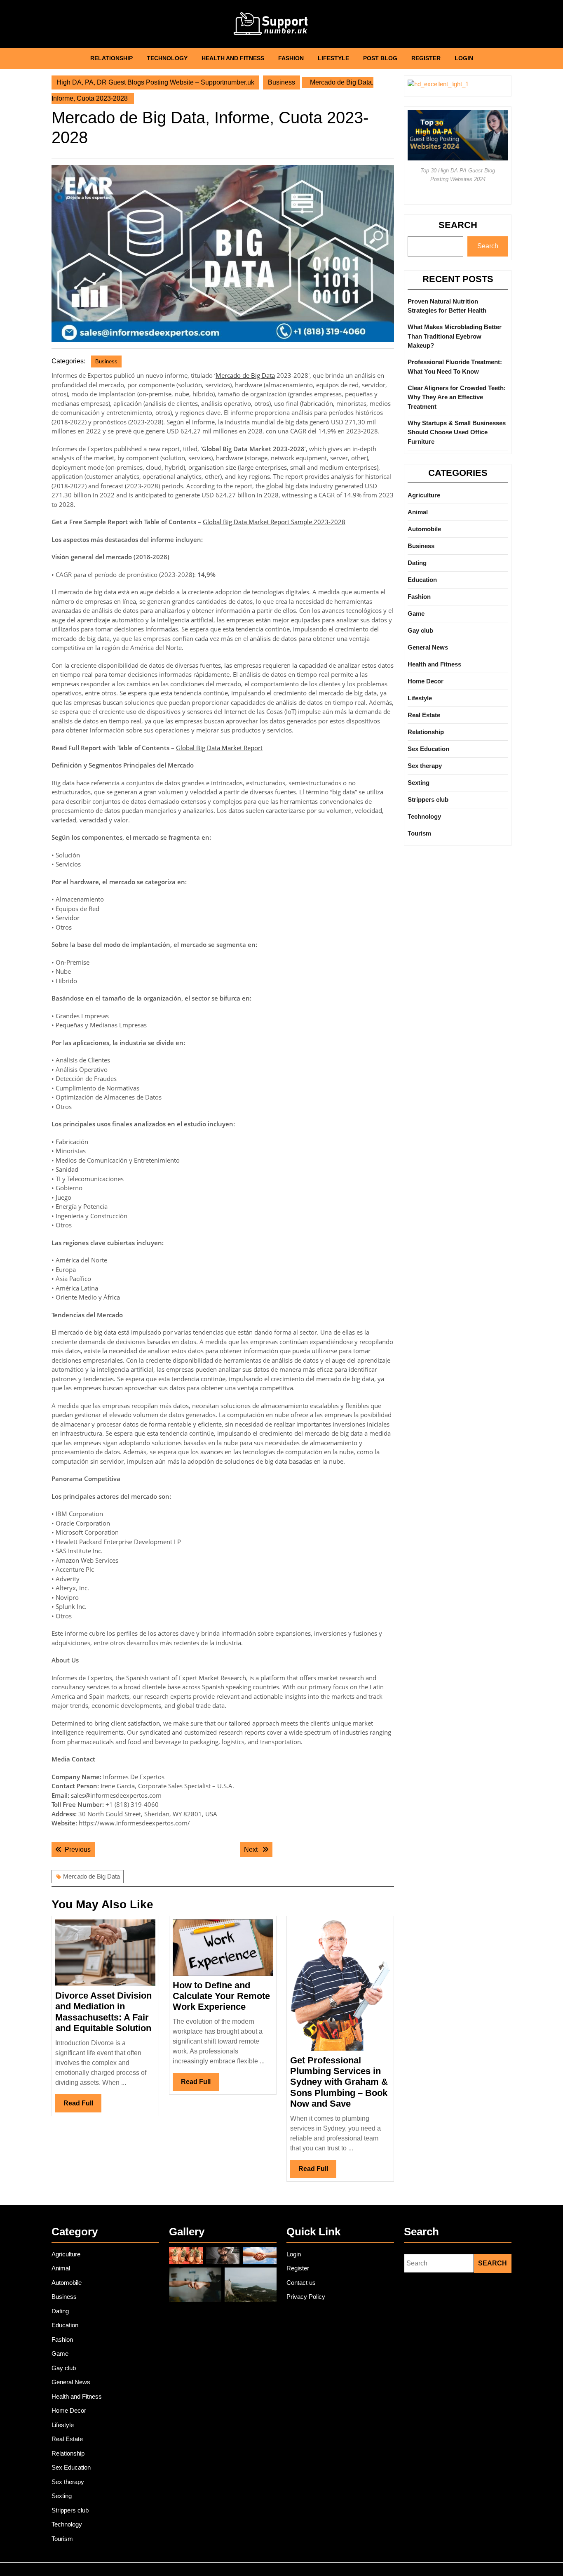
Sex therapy (425, 766)
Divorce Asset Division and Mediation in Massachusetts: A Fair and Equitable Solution (103, 2012)
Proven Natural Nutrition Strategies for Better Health (447, 306)
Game (416, 613)
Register (426, 58)
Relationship (111, 58)
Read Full (82, 2106)
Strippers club (428, 799)
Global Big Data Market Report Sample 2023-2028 (274, 522)
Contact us (301, 2283)
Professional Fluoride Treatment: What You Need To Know (455, 367)
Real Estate (424, 715)
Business (281, 82)
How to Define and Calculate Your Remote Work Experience (221, 1996)
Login (464, 58)
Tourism (419, 833)
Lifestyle (333, 58)
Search (458, 225)
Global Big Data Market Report (219, 748)
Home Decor (426, 681)
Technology (167, 58)
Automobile (424, 529)
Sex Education (428, 749)
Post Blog (380, 58)
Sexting (419, 783)
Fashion (291, 58)
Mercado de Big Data (245, 375)
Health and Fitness (233, 58)
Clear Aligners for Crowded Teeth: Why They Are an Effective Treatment (457, 397)
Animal (418, 512)
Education (422, 580)
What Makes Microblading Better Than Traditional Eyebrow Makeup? (455, 336)
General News (428, 647)
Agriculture (424, 495)
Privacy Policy (306, 2297)
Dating (417, 563)
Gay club (420, 630)
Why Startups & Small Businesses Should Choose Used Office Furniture (457, 432)
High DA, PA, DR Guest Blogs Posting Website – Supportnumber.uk (155, 82)
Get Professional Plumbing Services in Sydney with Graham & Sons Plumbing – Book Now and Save (339, 2082)
